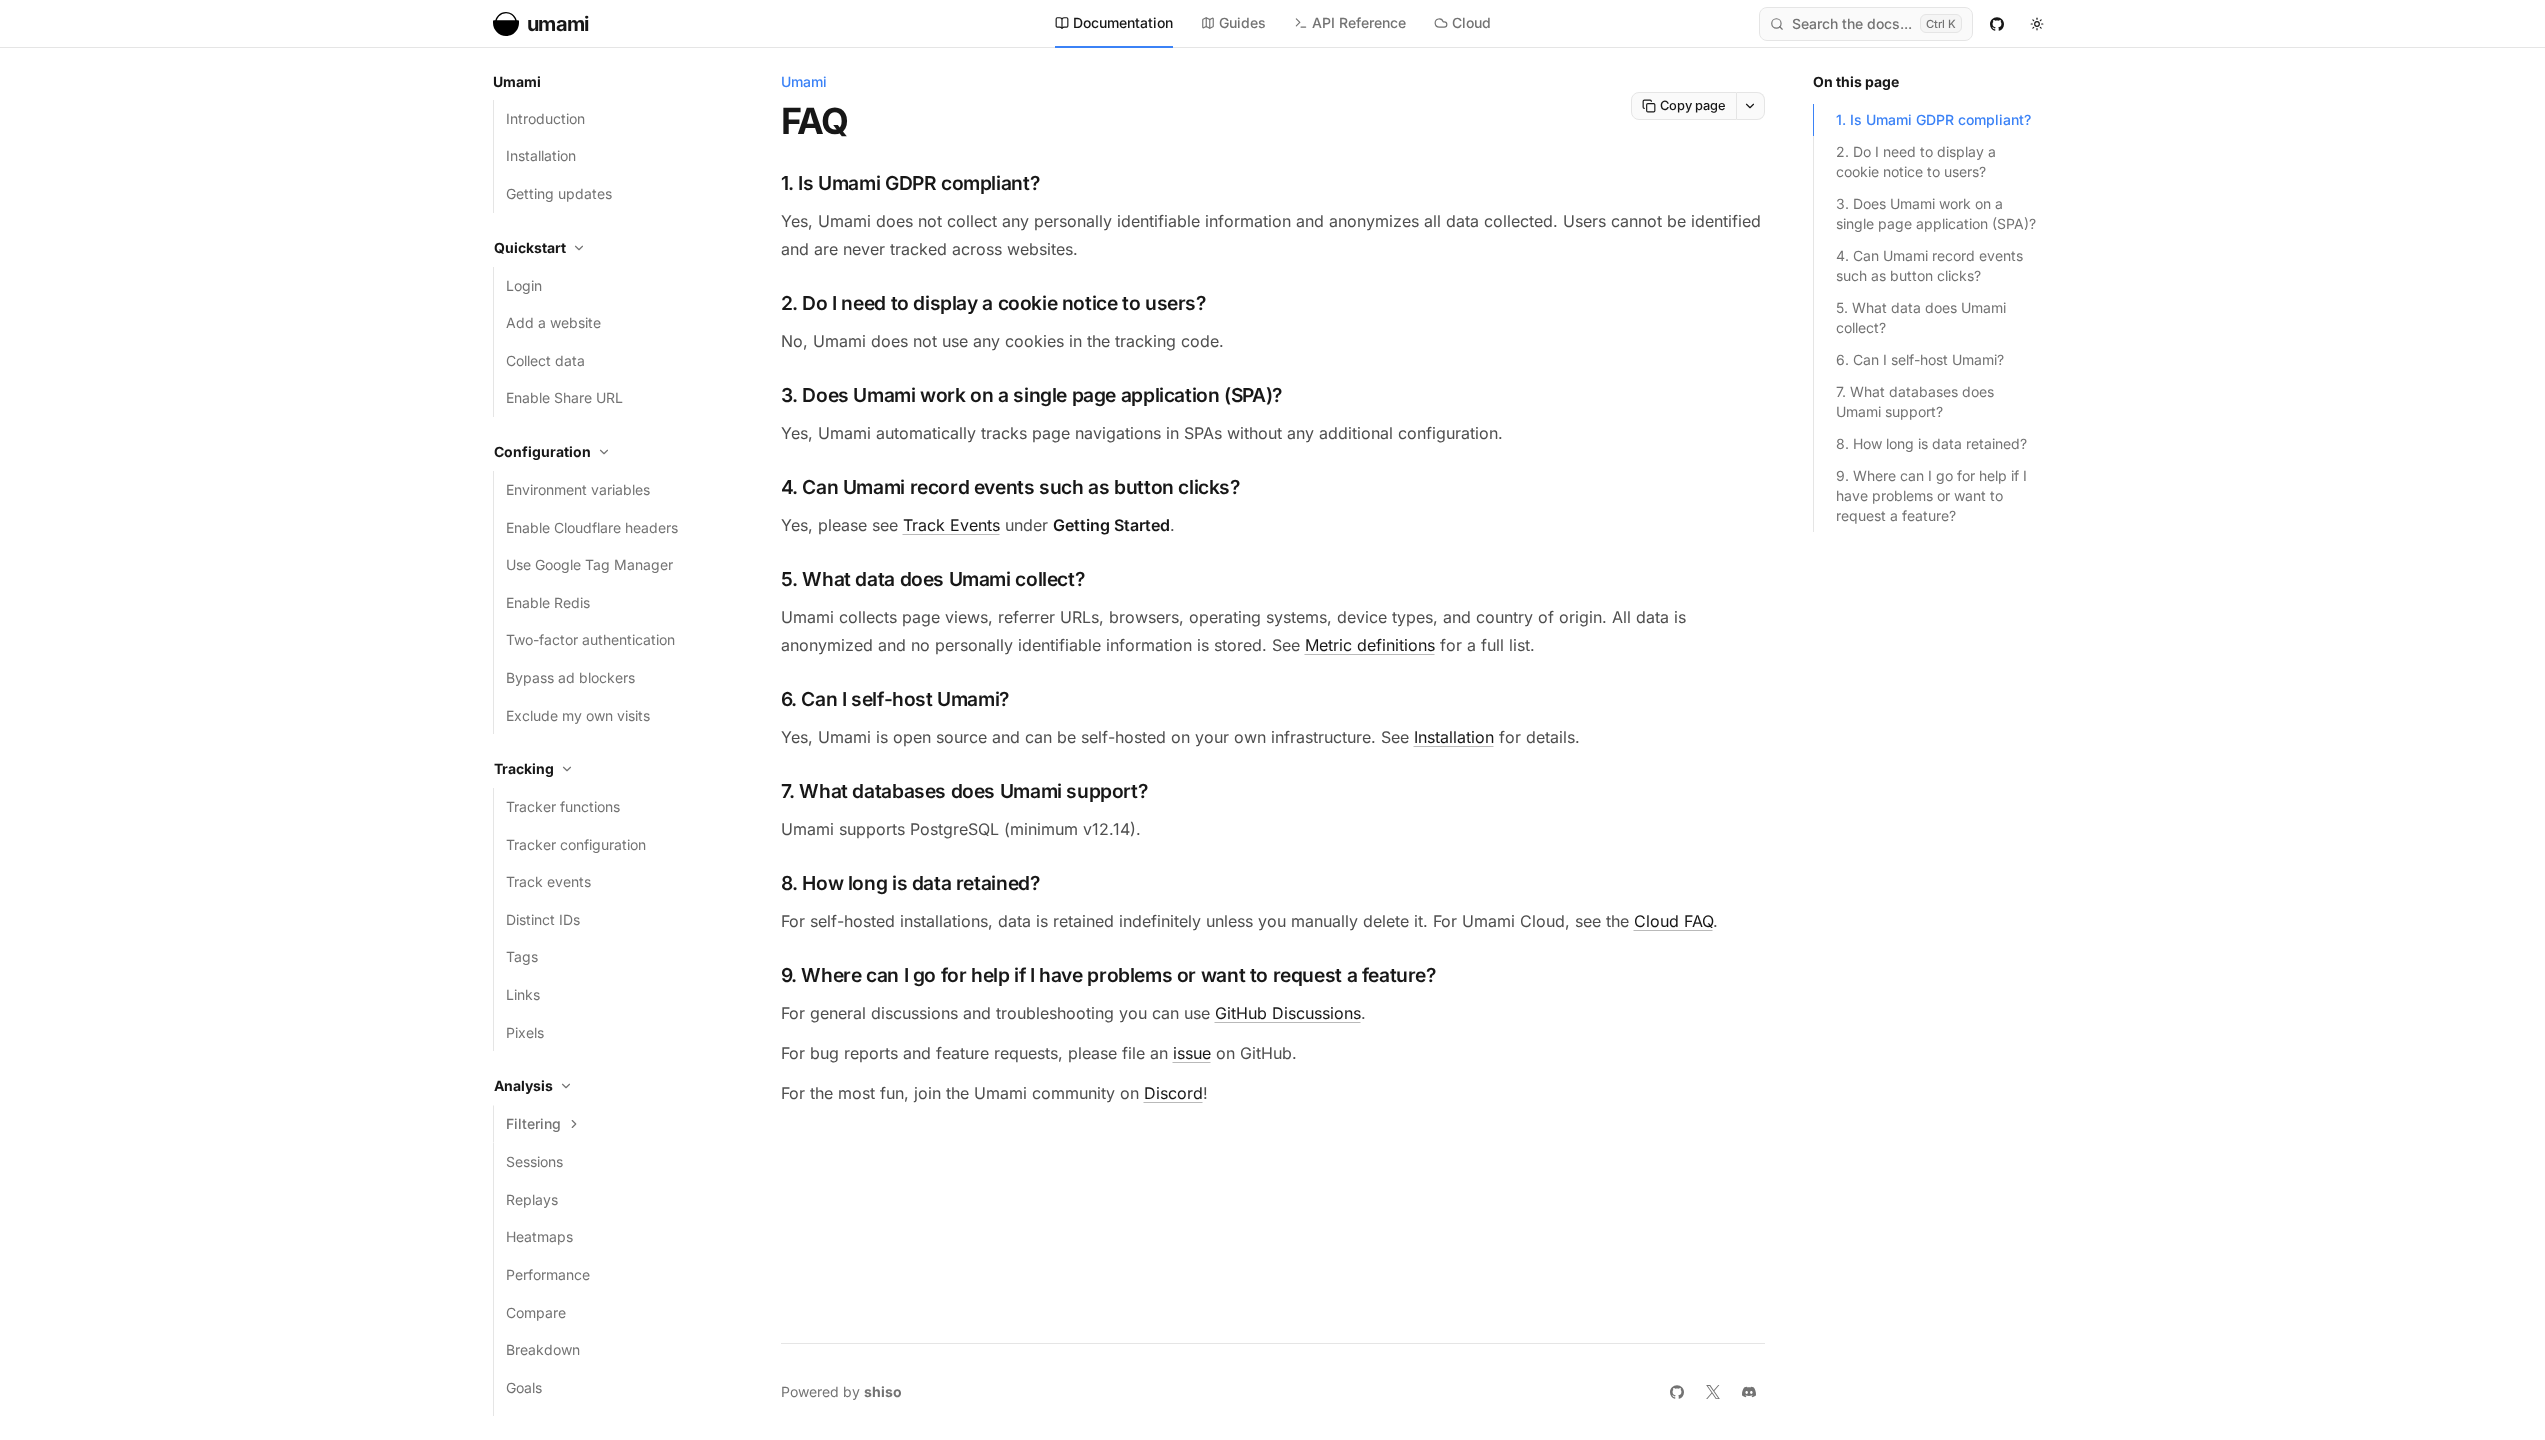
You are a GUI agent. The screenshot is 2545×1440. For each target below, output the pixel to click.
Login (524, 285)
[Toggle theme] (2037, 24)
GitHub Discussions (1288, 1013)
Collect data (545, 360)
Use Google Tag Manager (589, 564)
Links (523, 994)
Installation (541, 155)
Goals (524, 1387)
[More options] (1751, 106)
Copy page (1693, 105)
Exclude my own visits (578, 715)
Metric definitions (1370, 645)
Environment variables (578, 489)
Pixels (525, 1032)
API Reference (1359, 22)
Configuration (542, 451)
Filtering (533, 1123)
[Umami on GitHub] (1997, 24)
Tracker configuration (576, 844)
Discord (1173, 1093)
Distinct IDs (543, 919)
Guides (1242, 22)
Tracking (524, 768)
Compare (536, 1312)
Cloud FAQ (1673, 921)
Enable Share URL (564, 397)
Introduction (545, 118)
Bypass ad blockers (570, 677)
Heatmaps (539, 1236)
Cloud (1471, 22)
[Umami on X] (1713, 1392)
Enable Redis (548, 602)
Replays (532, 1199)
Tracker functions (563, 806)
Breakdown (543, 1349)
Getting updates (559, 193)
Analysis (523, 1085)
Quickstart (530, 247)
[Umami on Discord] (1749, 1392)
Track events (548, 881)
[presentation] (613, 744)
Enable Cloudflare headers (592, 527)
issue (1192, 1053)
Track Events (951, 525)
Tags (522, 956)
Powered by (841, 1391)
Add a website (553, 322)
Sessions (534, 1161)
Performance (548, 1274)
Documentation (1123, 22)
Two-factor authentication (590, 639)
